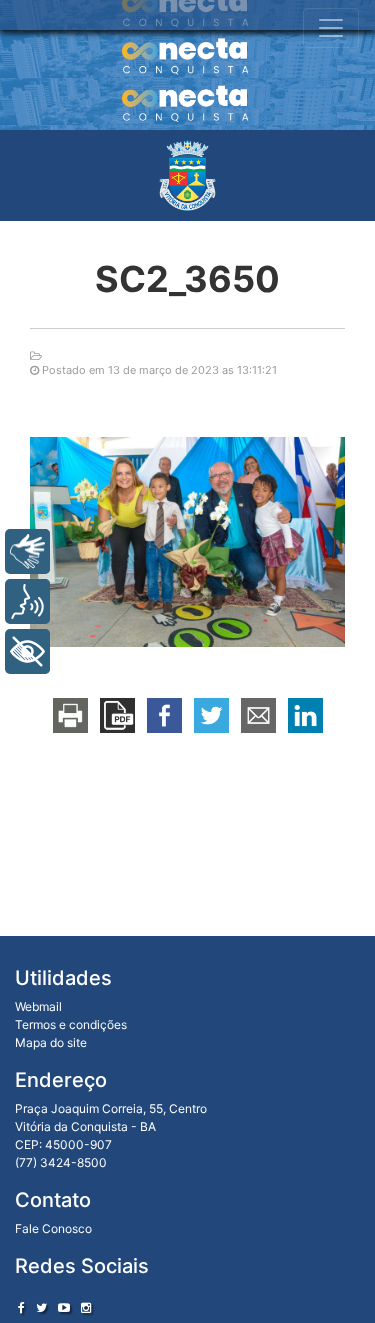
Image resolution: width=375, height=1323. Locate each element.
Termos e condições (71, 1024)
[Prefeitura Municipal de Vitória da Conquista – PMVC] (187, 175)
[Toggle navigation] (331, 28)
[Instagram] (86, 1307)
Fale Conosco (53, 1228)
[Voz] (27, 601)
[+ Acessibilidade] (27, 651)
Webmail (38, 1006)
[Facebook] (21, 1307)
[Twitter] (41, 1307)
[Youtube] (64, 1307)
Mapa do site (51, 1042)
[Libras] (27, 551)
